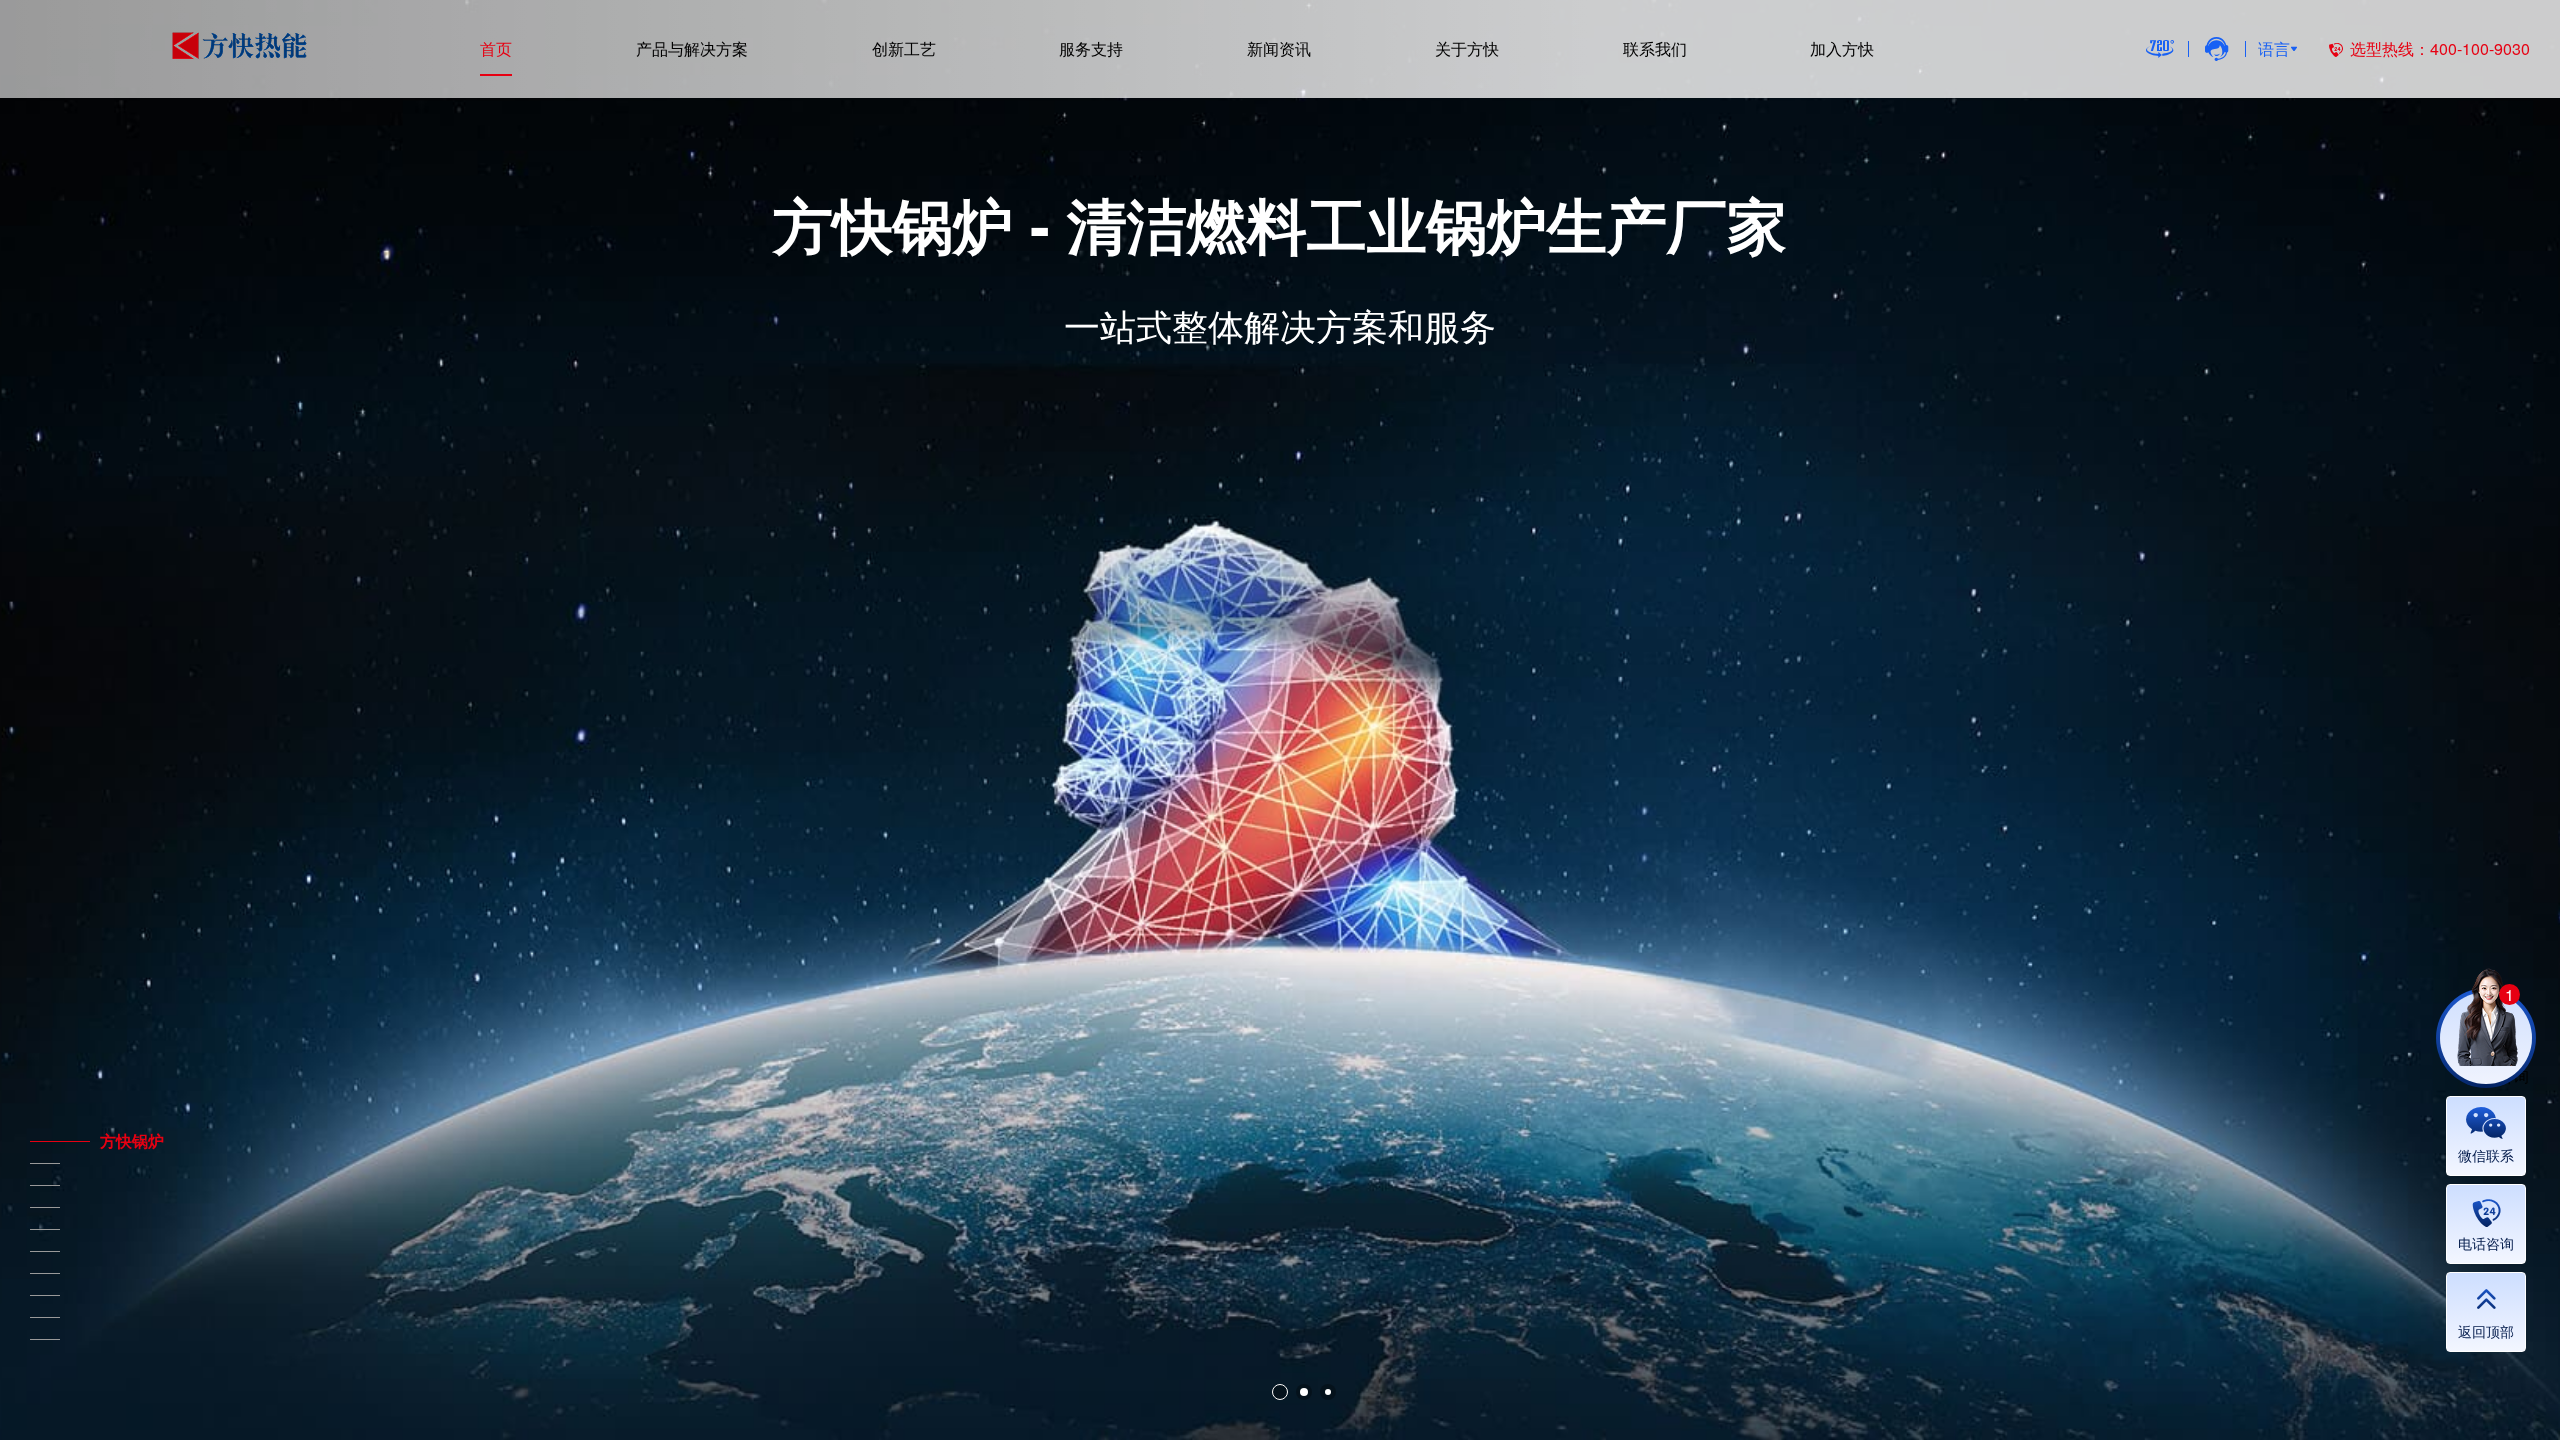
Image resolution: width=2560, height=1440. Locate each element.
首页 (496, 48)
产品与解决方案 (692, 48)
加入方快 (1842, 48)
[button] (1280, 1392)
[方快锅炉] (45, 1141)
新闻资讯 (1279, 48)
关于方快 (1467, 48)
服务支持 (1091, 48)
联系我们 (1655, 48)
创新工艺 (904, 48)
